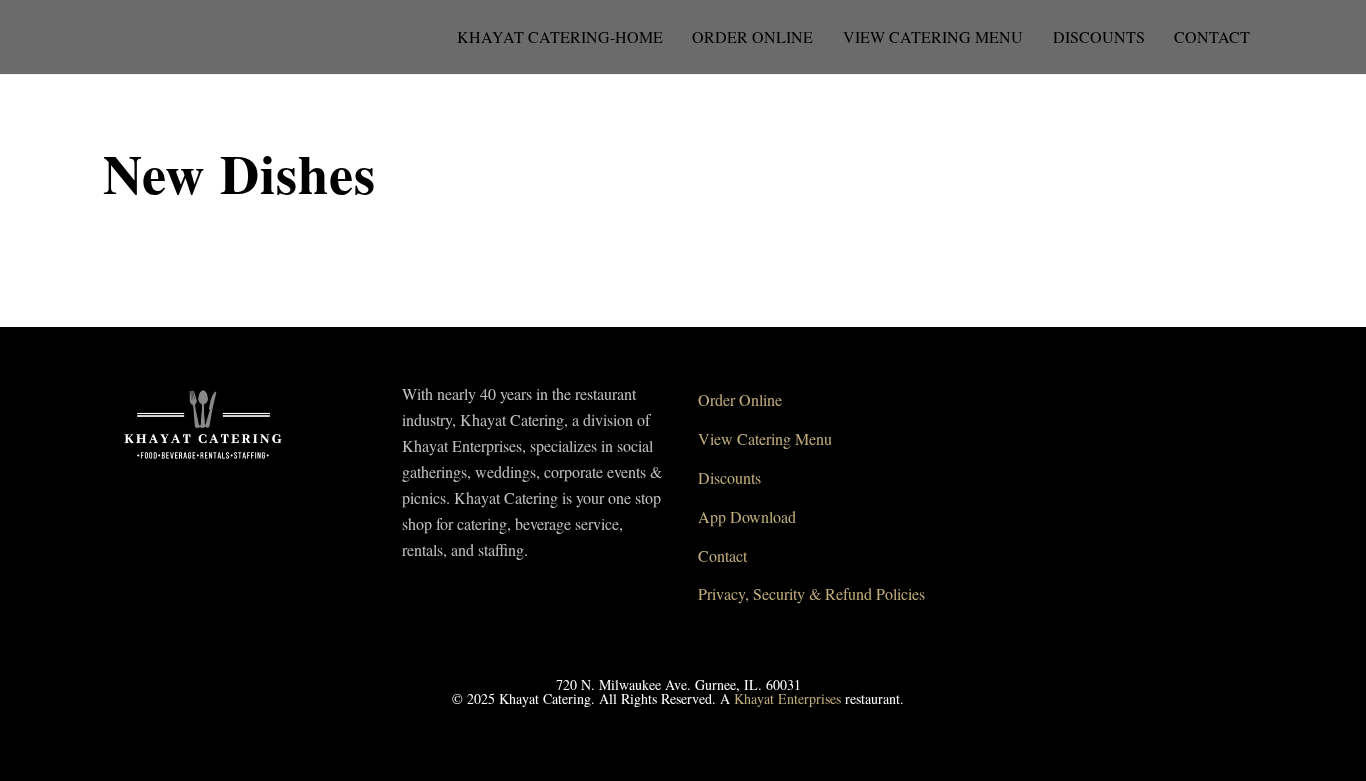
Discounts (1099, 36)
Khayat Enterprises (787, 698)
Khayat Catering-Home (560, 36)
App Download (747, 516)
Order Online (752, 36)
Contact (1212, 36)
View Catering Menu (933, 36)
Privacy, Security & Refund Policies (811, 593)
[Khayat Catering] (203, 465)
